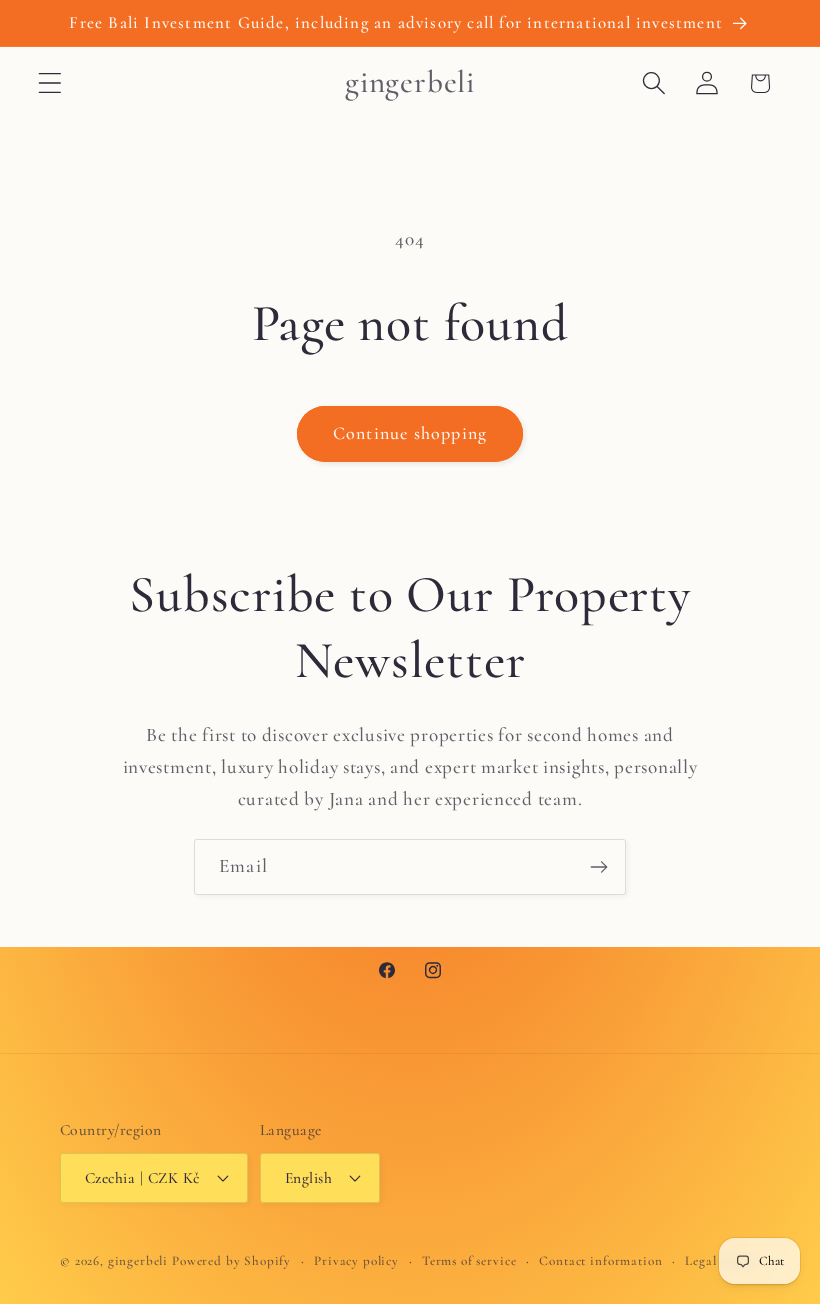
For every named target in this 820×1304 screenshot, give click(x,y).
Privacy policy (356, 1261)
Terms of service (469, 1261)
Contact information (600, 1261)
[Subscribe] (598, 867)
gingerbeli (138, 1261)
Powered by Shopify (231, 1261)
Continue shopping (410, 433)
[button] (50, 83)
